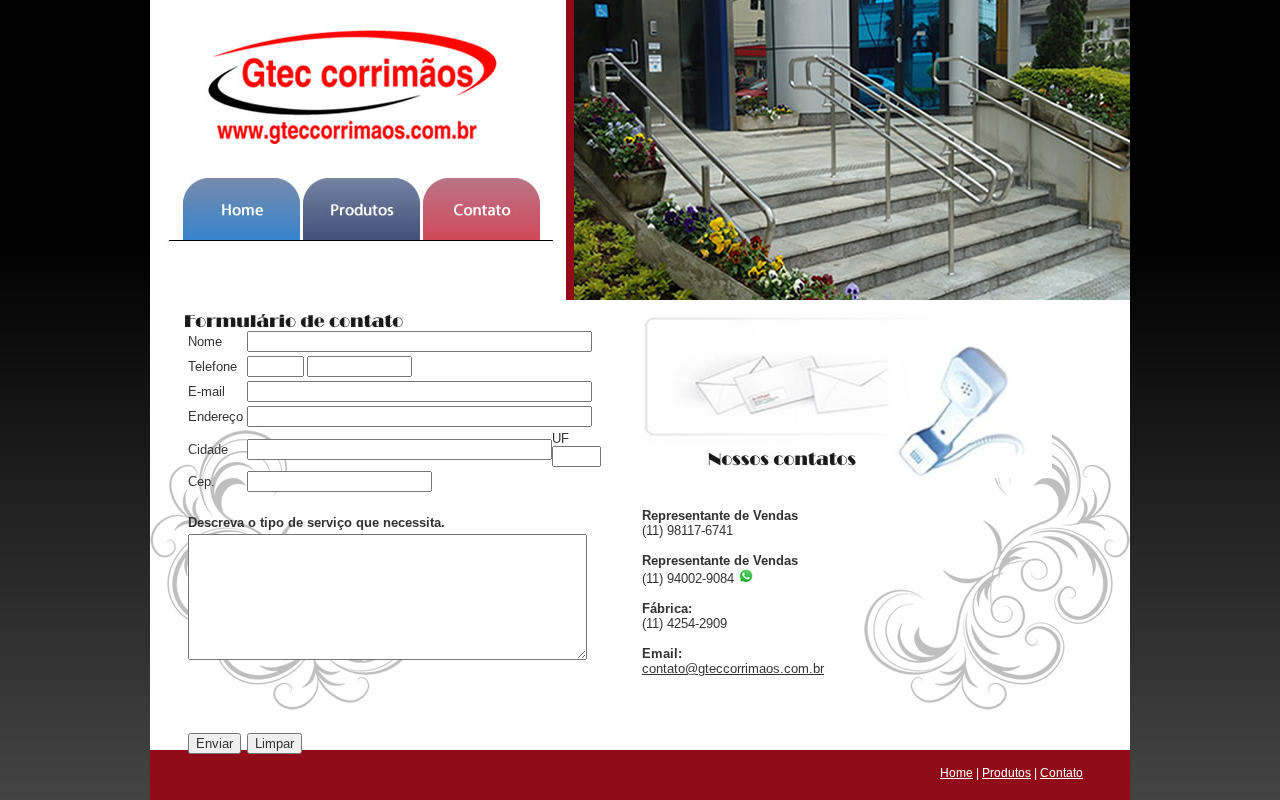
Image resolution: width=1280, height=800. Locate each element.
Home (956, 773)
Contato (1061, 773)
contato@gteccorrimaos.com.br (733, 668)
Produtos (1006, 773)
